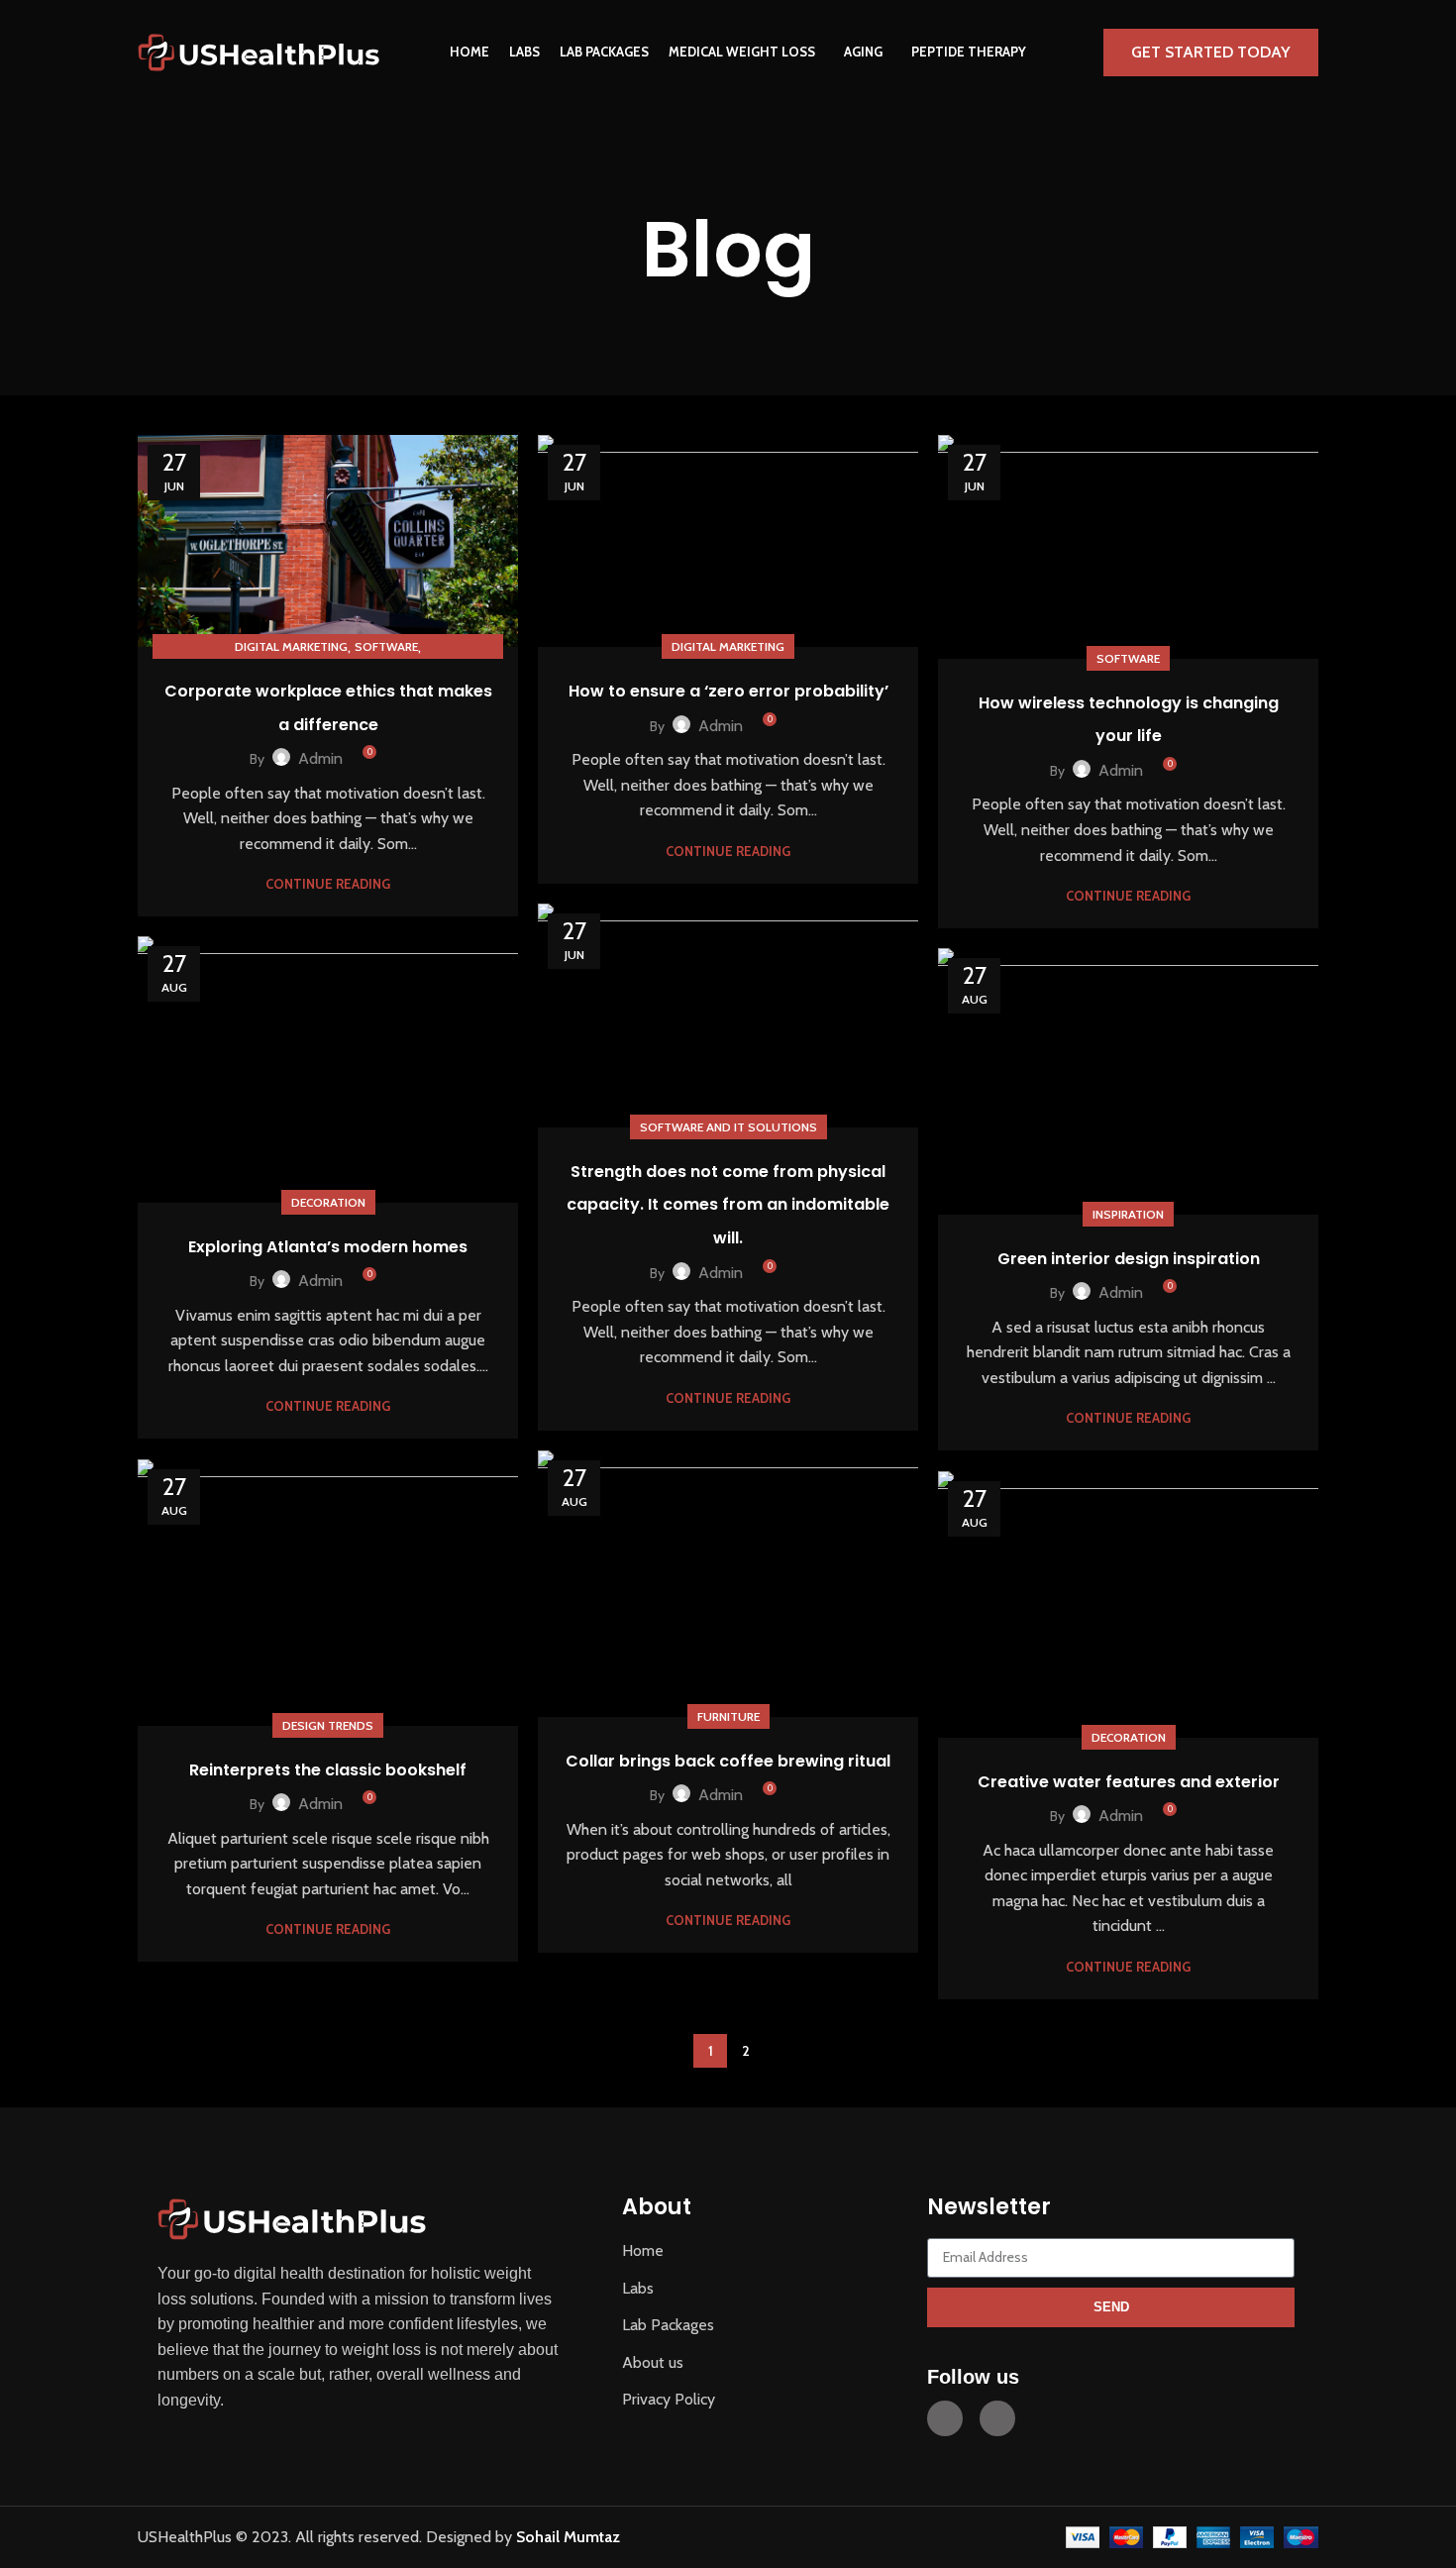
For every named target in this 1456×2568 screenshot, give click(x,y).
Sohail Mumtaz (568, 2537)
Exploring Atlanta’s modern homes (328, 1247)
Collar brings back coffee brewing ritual (728, 1761)
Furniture (728, 1716)
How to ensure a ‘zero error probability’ (728, 691)
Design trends (328, 1725)
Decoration (328, 1202)
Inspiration (1128, 1214)
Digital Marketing (291, 646)
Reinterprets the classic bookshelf (328, 1770)
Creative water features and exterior (1129, 1782)
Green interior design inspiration (1129, 1259)
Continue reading (328, 884)
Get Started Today (1211, 52)
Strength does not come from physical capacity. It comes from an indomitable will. (728, 1205)
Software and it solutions (728, 1127)
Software (386, 646)
